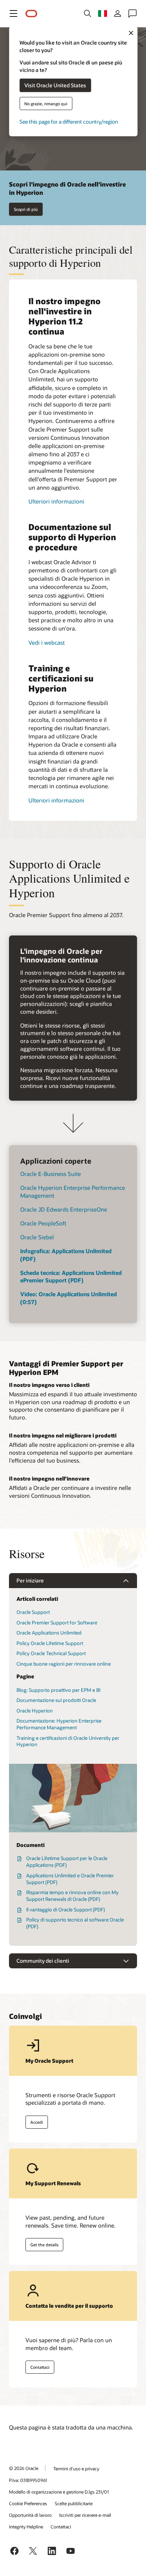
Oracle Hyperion (35, 1711)
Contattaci (40, 2367)
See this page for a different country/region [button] (69, 121)
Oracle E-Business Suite (51, 1174)
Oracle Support (33, 1612)
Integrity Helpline (26, 2527)
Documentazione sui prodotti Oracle (56, 1700)
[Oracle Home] (31, 14)
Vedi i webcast (47, 643)
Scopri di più (26, 209)
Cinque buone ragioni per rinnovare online (64, 1664)
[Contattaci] (133, 13)
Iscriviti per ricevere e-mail (85, 2515)
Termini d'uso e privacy (76, 2468)
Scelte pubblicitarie (74, 2503)
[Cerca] (88, 13)
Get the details (44, 2245)
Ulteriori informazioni (56, 501)
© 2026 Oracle (24, 2468)
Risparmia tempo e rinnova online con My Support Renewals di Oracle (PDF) (72, 1896)
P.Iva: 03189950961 (28, 2480)
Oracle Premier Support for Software (57, 1623)
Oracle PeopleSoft (43, 1223)
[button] (13, 13)
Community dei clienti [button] (43, 1961)
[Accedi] (118, 13)
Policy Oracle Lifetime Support (50, 1643)
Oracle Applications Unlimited (49, 1633)
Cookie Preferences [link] (28, 2503)
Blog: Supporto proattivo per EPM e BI (58, 1690)
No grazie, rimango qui (46, 103)
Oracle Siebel (37, 1237)
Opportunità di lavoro (30, 2515)
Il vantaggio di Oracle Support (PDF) (66, 1910)
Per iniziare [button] (30, 1580)
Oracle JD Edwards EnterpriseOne (64, 1209)
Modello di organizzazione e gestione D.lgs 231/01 (59, 2492)
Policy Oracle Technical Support (51, 1653)
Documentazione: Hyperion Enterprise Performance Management (59, 1724)
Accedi (37, 2122)
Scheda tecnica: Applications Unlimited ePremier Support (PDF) (71, 1277)
